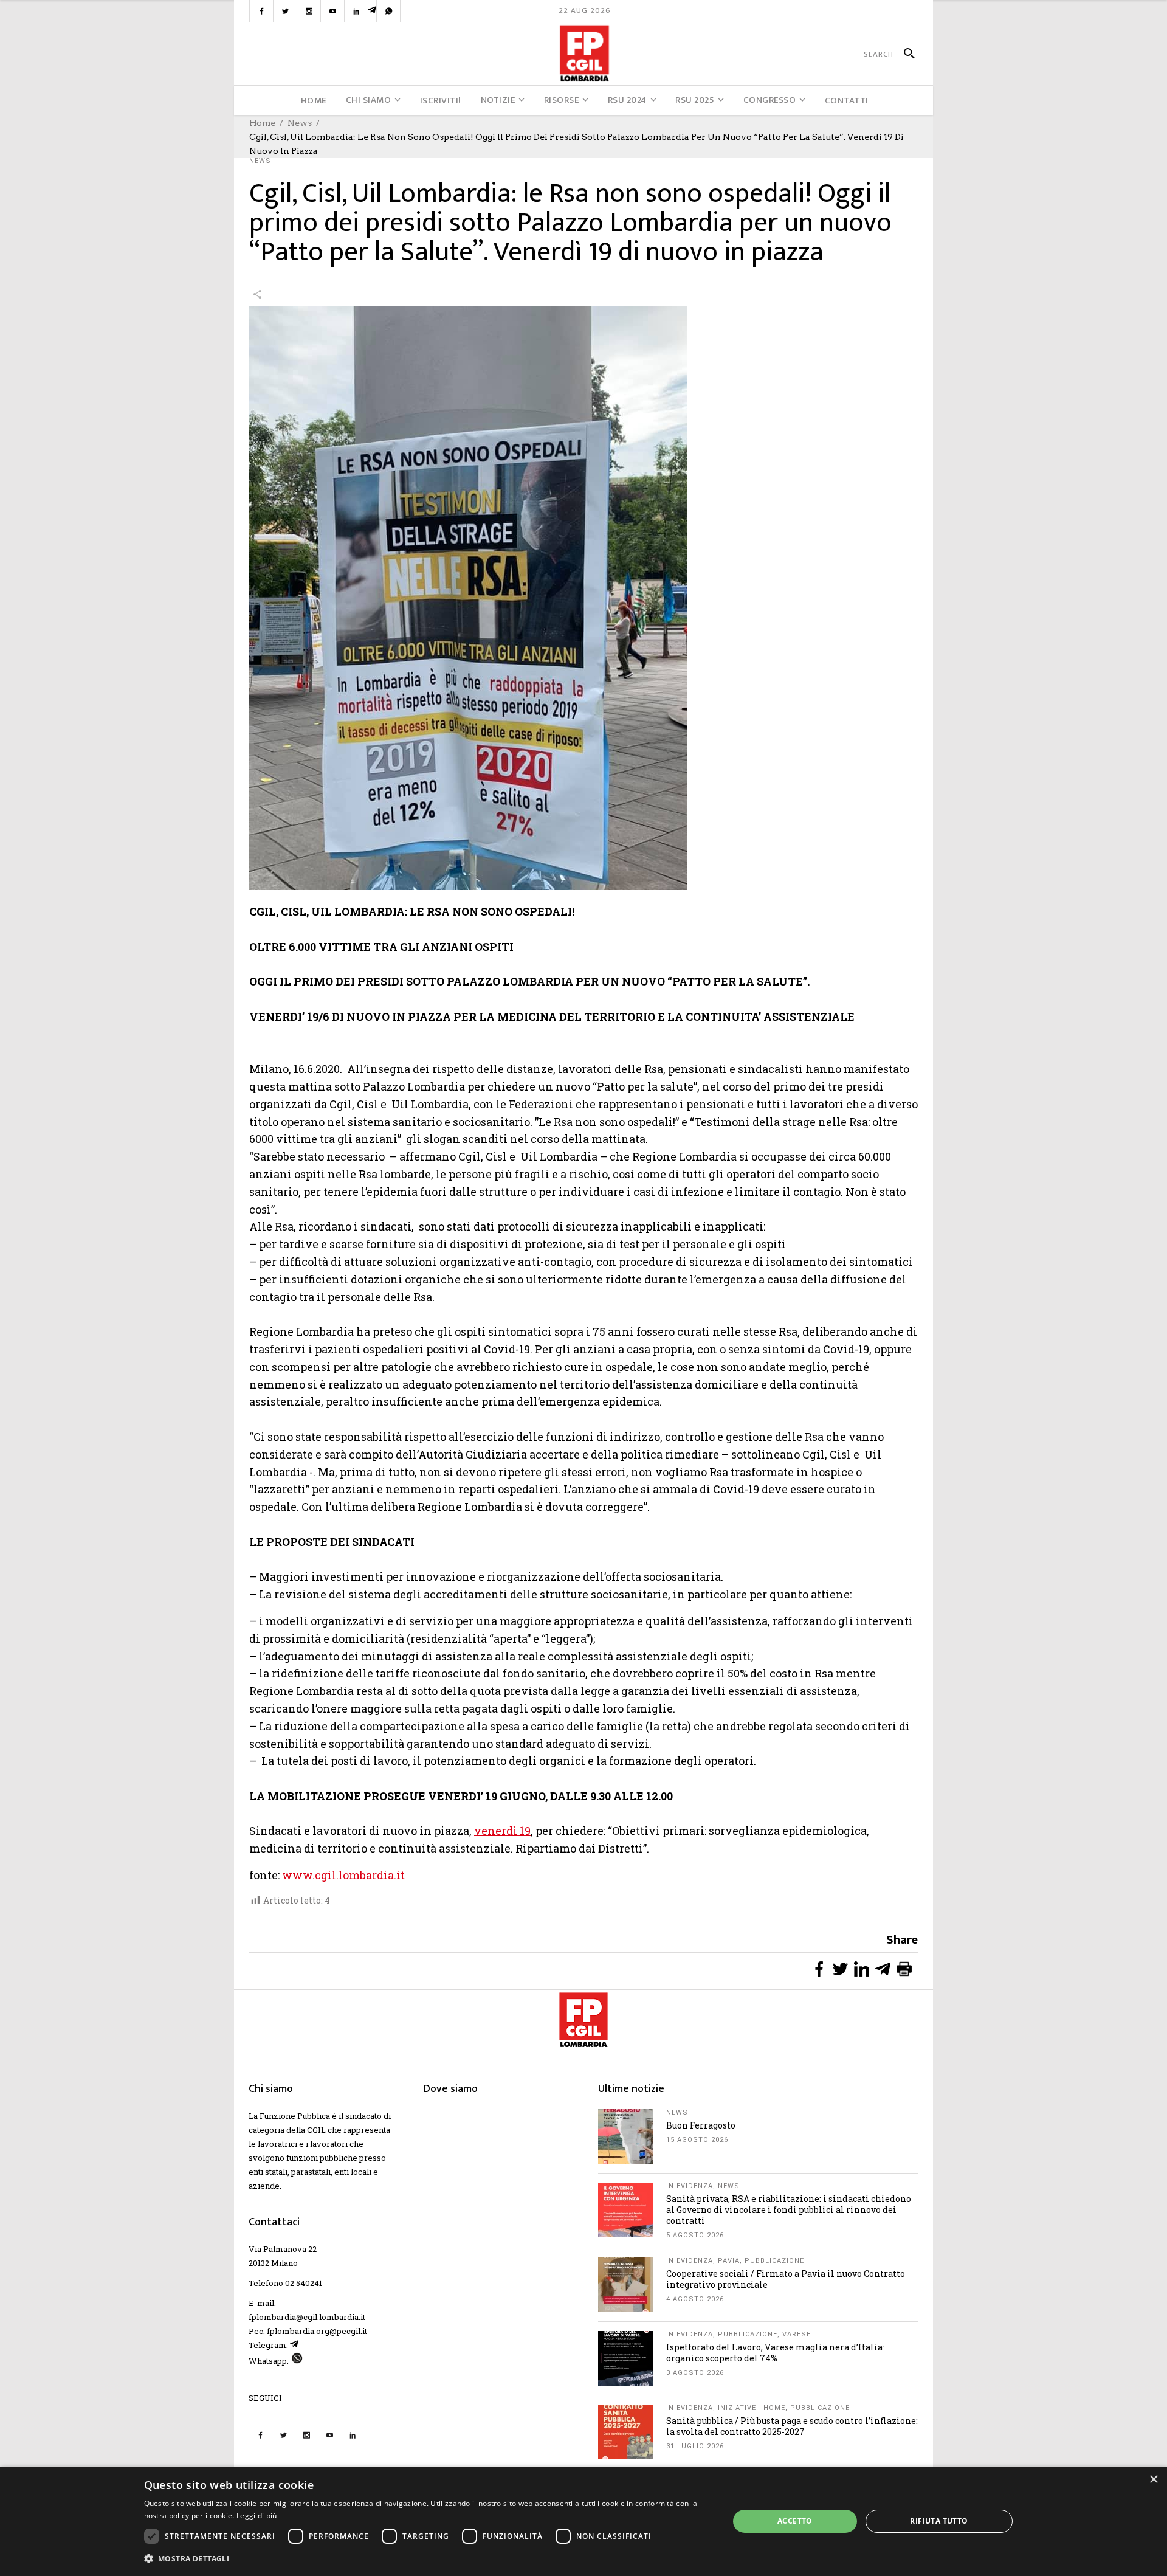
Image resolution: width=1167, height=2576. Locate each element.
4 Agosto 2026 (695, 2299)
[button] (428, 2559)
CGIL (316, 2130)
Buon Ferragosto (701, 2125)
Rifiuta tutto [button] (939, 2521)
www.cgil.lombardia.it (343, 1875)
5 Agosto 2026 (695, 2235)
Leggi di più (257, 2516)
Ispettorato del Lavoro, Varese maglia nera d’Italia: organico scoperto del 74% (775, 2353)
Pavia (729, 2261)
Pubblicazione (774, 2261)
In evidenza (690, 2186)
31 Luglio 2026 (695, 2446)
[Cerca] (904, 54)
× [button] (1153, 2480)
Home (262, 123)
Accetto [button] (795, 2521)
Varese (797, 2334)
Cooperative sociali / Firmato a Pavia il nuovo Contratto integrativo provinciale (786, 2279)
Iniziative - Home (752, 2408)
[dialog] (583, 2521)
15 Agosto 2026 (697, 2140)
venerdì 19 (502, 1831)
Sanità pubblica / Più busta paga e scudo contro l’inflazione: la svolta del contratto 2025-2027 (792, 2426)
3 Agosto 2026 (695, 2373)
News (300, 123)
